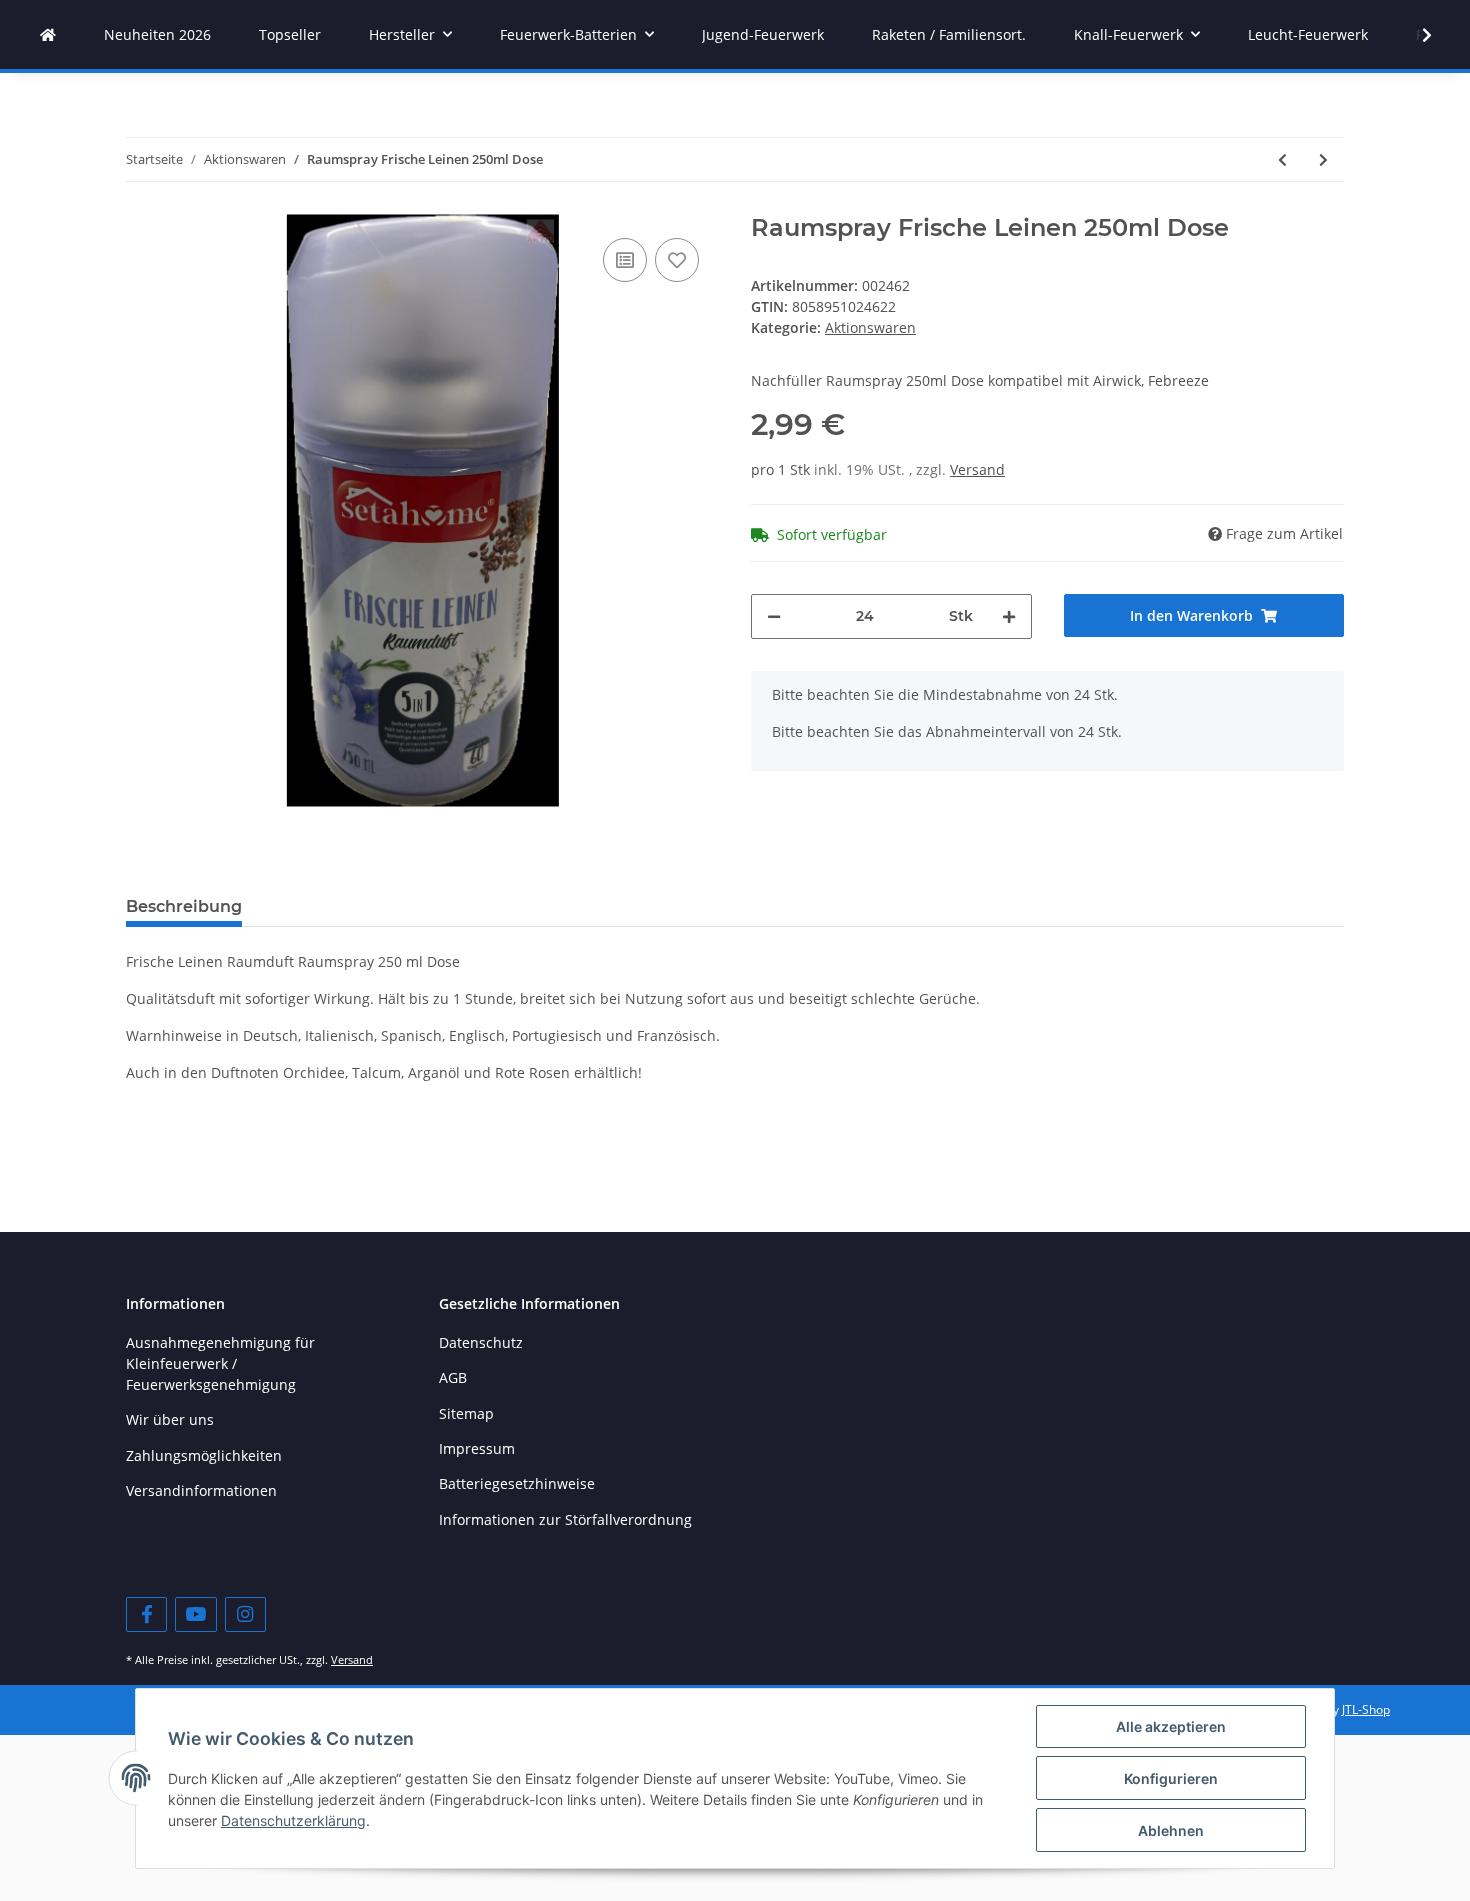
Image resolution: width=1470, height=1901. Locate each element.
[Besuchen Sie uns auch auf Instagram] (245, 1614)
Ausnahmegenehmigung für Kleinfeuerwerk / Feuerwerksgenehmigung (220, 1363)
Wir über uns (170, 1419)
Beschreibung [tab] (184, 906)
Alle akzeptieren (1171, 1726)
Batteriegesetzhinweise (517, 1483)
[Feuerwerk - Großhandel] (48, 34)
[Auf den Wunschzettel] (677, 260)
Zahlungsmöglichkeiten (204, 1455)
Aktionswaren (870, 327)
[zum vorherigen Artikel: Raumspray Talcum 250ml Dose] (1282, 159)
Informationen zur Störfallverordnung (565, 1519)
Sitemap (466, 1413)
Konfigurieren (1171, 1778)
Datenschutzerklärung (293, 1820)
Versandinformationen (201, 1490)
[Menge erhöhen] (1009, 616)
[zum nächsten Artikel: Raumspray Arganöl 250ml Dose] (1323, 159)
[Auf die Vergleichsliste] (625, 260)
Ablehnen (1171, 1830)
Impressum (477, 1448)
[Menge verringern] (774, 616)
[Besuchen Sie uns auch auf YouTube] (195, 1614)
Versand (977, 469)
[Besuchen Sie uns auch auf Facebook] (146, 1614)
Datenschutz (481, 1342)
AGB (453, 1377)
